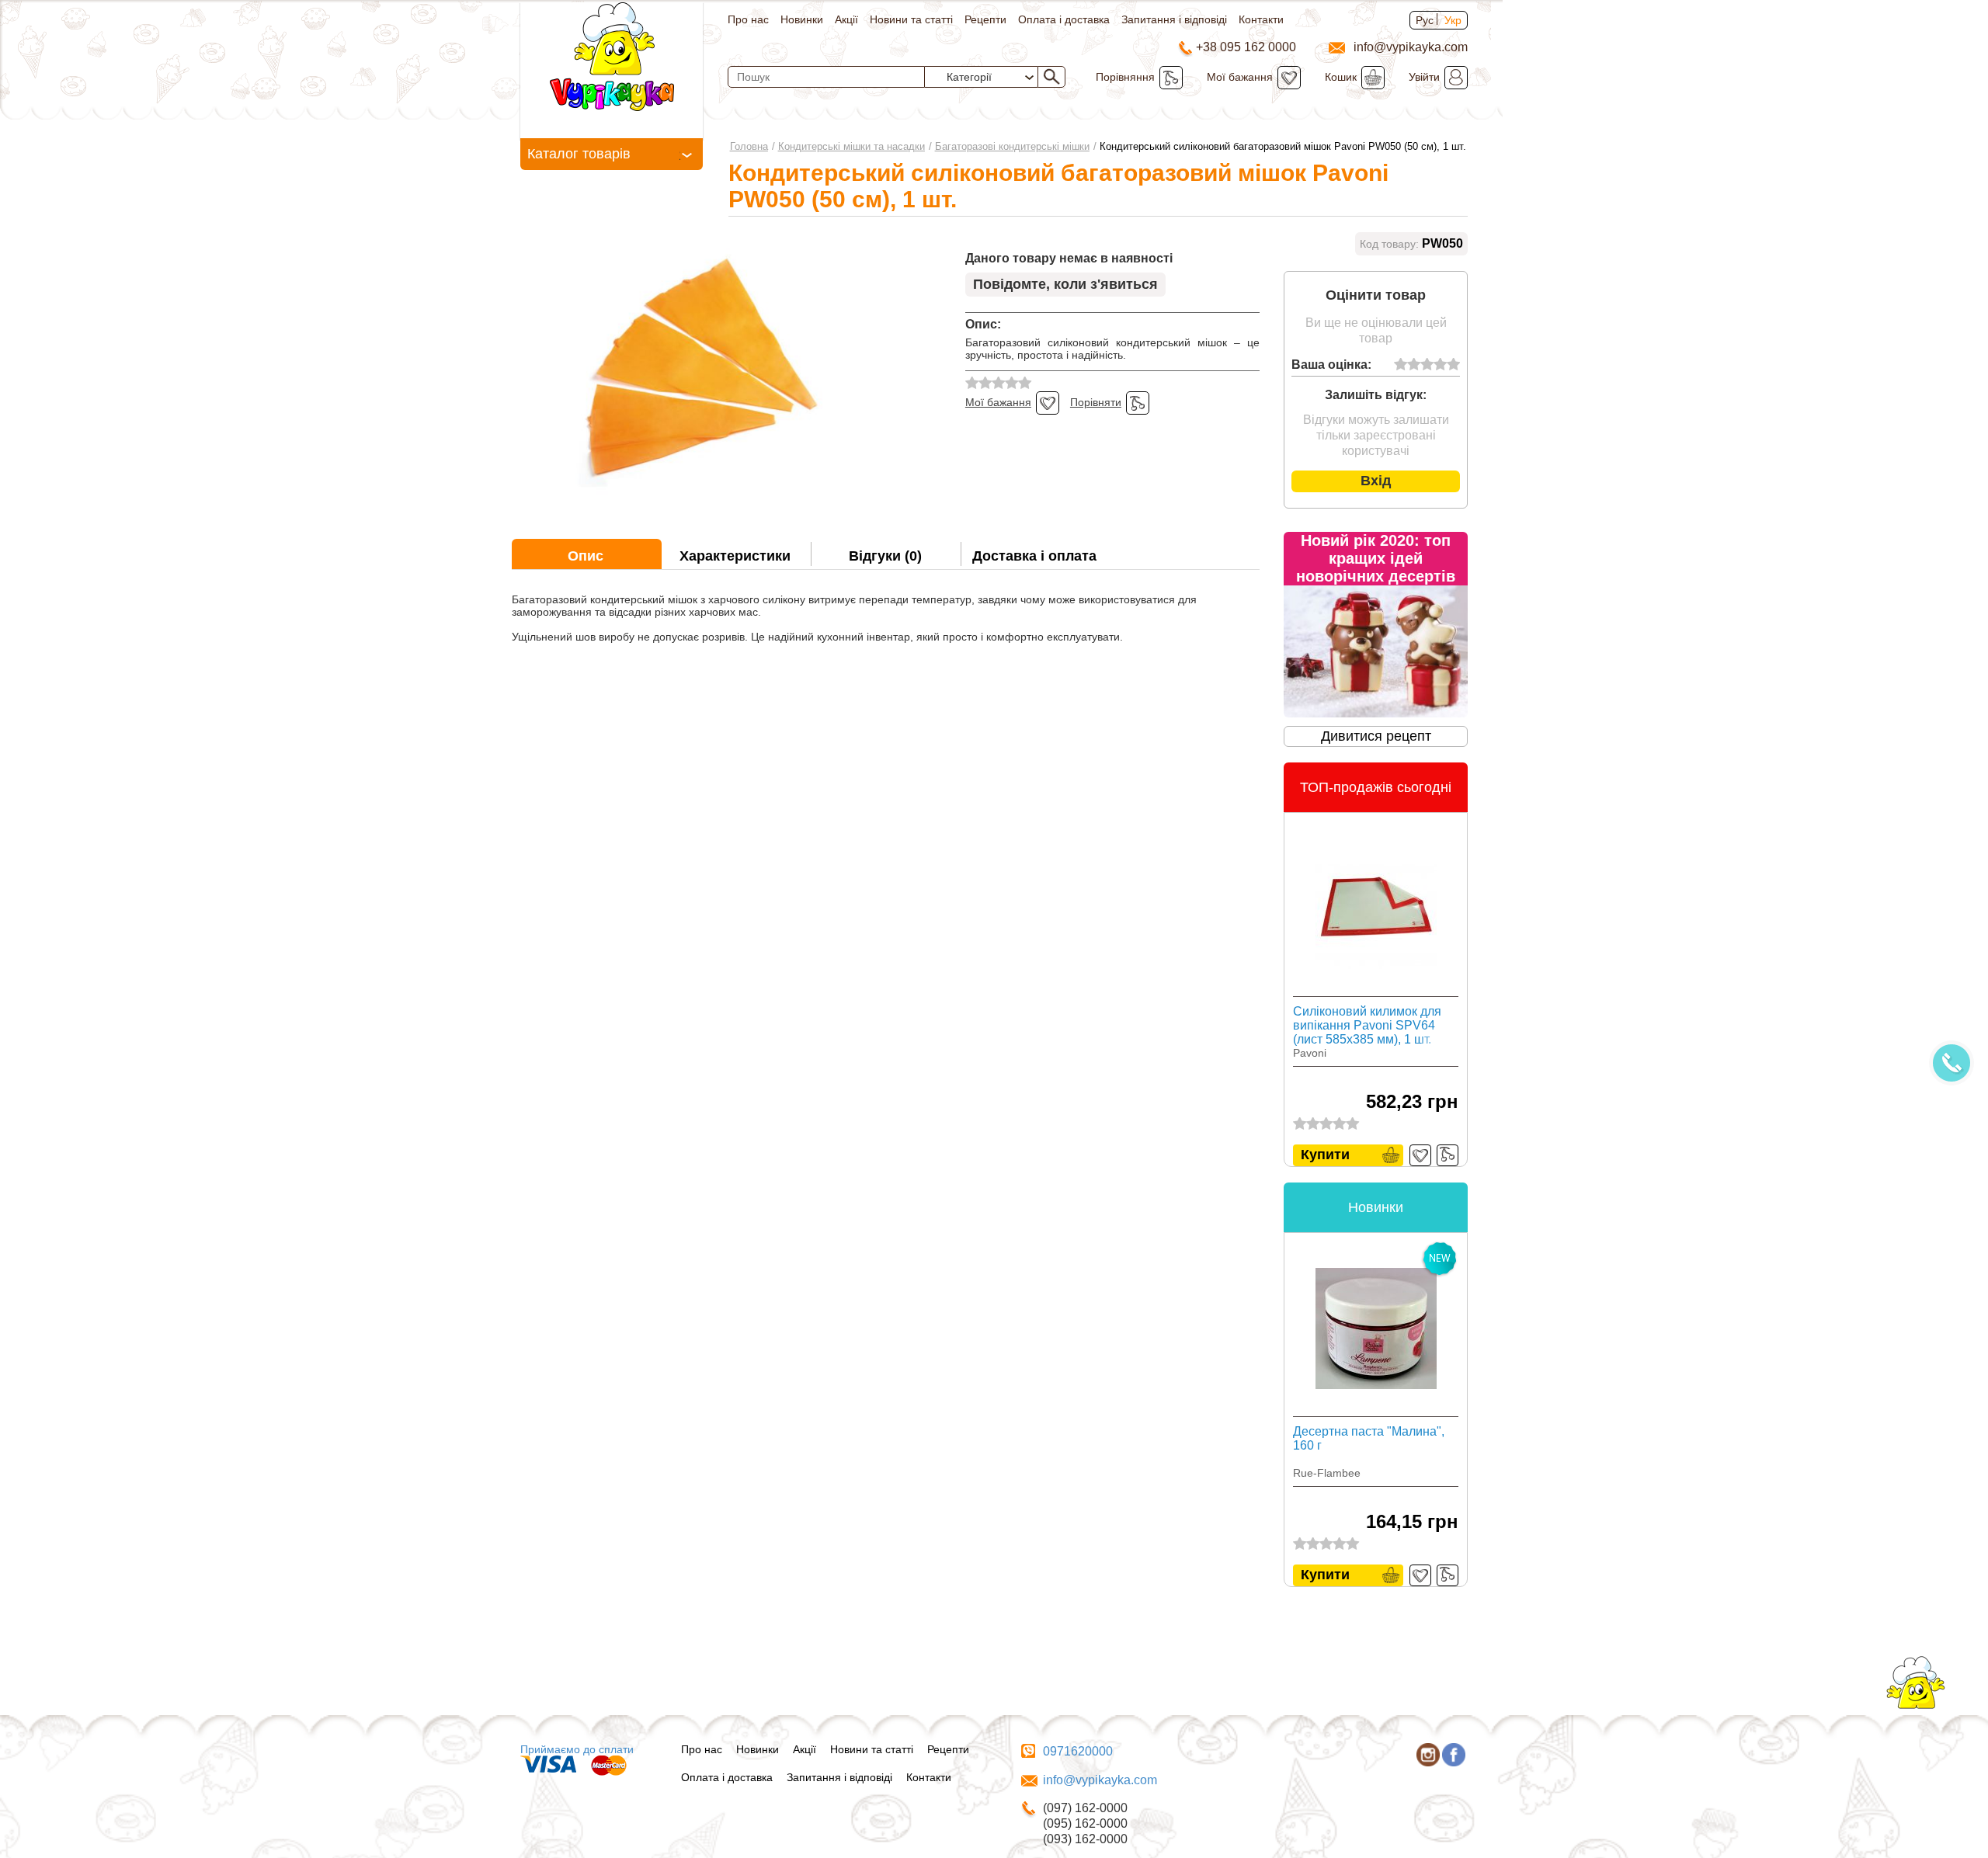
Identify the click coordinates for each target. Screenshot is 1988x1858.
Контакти (1261, 19)
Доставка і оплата (1034, 556)
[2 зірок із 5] (1414, 365)
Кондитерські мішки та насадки (852, 146)
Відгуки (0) (885, 556)
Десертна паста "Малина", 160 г (1369, 1438)
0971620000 (1078, 1751)
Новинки (802, 19)
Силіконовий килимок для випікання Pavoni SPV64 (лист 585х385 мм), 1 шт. (1367, 1025)
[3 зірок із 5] (1427, 365)
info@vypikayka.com (1100, 1780)
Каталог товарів (579, 154)
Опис (586, 556)
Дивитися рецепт (1376, 736)
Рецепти (985, 19)
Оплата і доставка (1064, 19)
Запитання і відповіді (1174, 19)
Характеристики (735, 556)
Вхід (1376, 481)
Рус (1425, 20)
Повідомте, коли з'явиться (1065, 284)
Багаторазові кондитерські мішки (1012, 146)
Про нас (748, 19)
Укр (1453, 20)
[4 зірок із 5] (1440, 365)
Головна (749, 146)
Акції (846, 19)
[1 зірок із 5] (1401, 365)
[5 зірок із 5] (1453, 365)
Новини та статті (911, 19)
